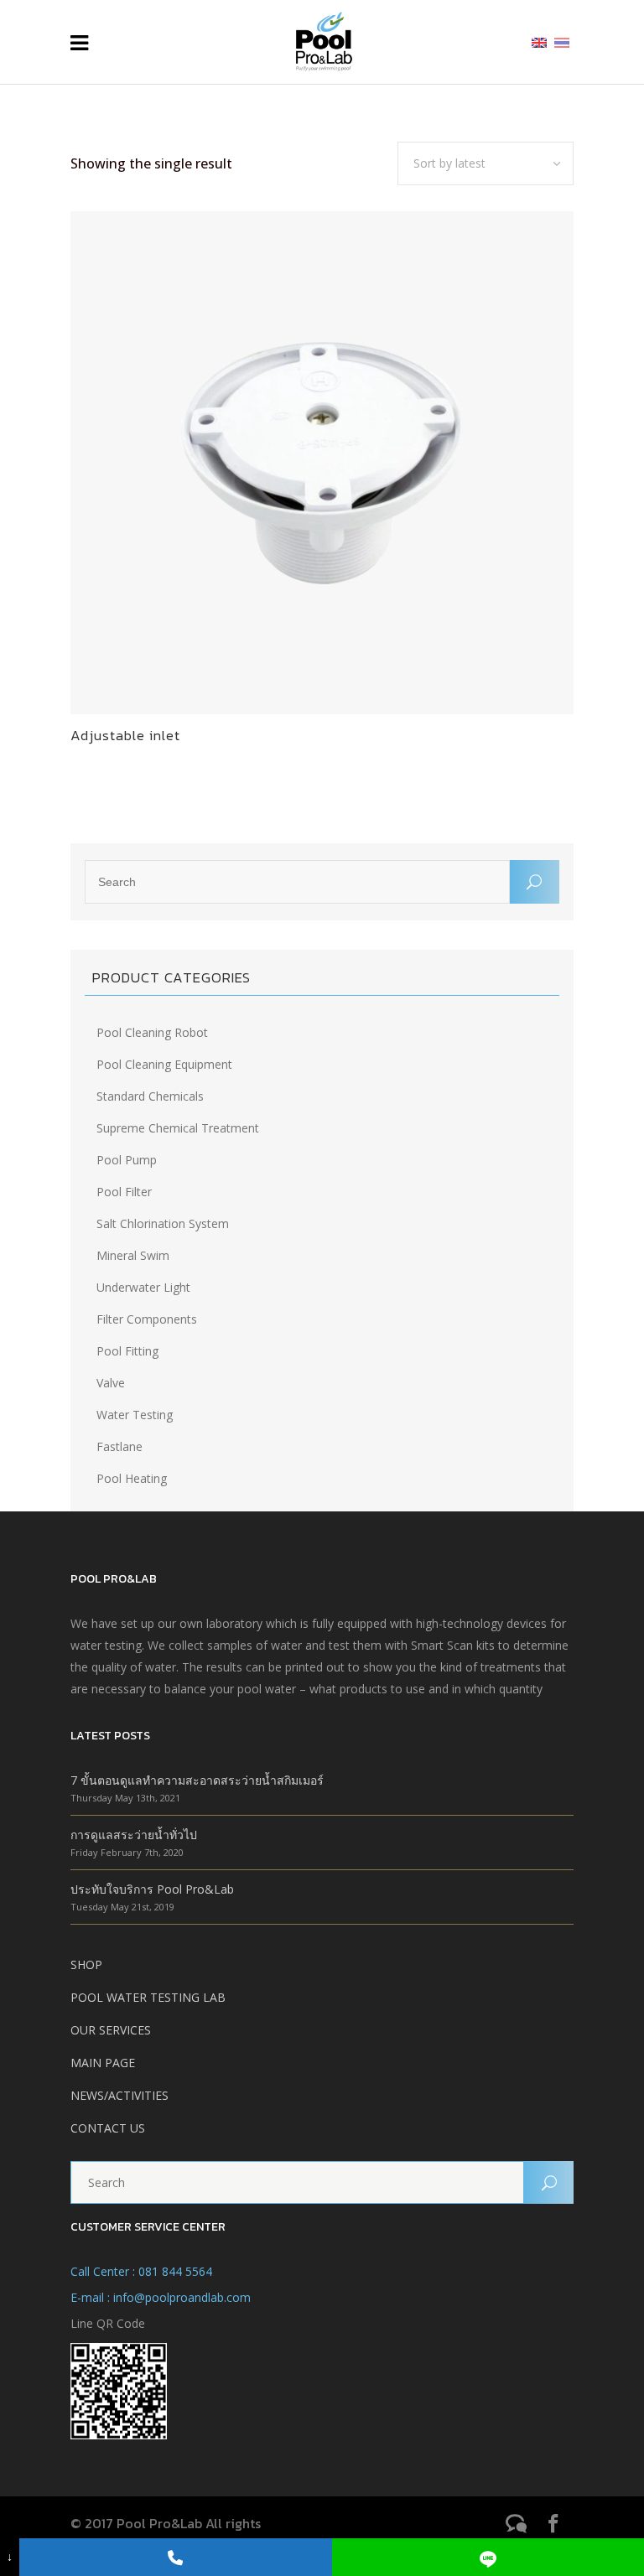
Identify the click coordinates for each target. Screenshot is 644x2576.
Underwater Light (143, 1287)
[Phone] (175, 2557)
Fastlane (119, 1446)
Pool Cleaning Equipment (164, 1064)
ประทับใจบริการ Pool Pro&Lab (152, 1889)
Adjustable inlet (125, 735)
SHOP (86, 1964)
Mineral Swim (133, 1255)
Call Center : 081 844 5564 (141, 2271)
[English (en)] (539, 41)
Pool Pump (127, 1160)
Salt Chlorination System (163, 1223)
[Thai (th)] (562, 41)
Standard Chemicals (150, 1096)
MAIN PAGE (103, 2063)
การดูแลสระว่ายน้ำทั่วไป (134, 1835)
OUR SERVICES (111, 2030)
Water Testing (135, 1415)
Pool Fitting (127, 1351)
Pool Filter (124, 1192)
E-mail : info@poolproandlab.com (161, 2297)
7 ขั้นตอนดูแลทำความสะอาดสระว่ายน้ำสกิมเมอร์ (197, 1780)
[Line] (488, 2557)
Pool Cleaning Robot (152, 1032)
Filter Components (147, 1319)
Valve (111, 1383)
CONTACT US (108, 2128)
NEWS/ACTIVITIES (119, 2095)
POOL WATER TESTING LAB (148, 1997)
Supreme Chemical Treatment (178, 1128)
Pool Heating (132, 1478)
